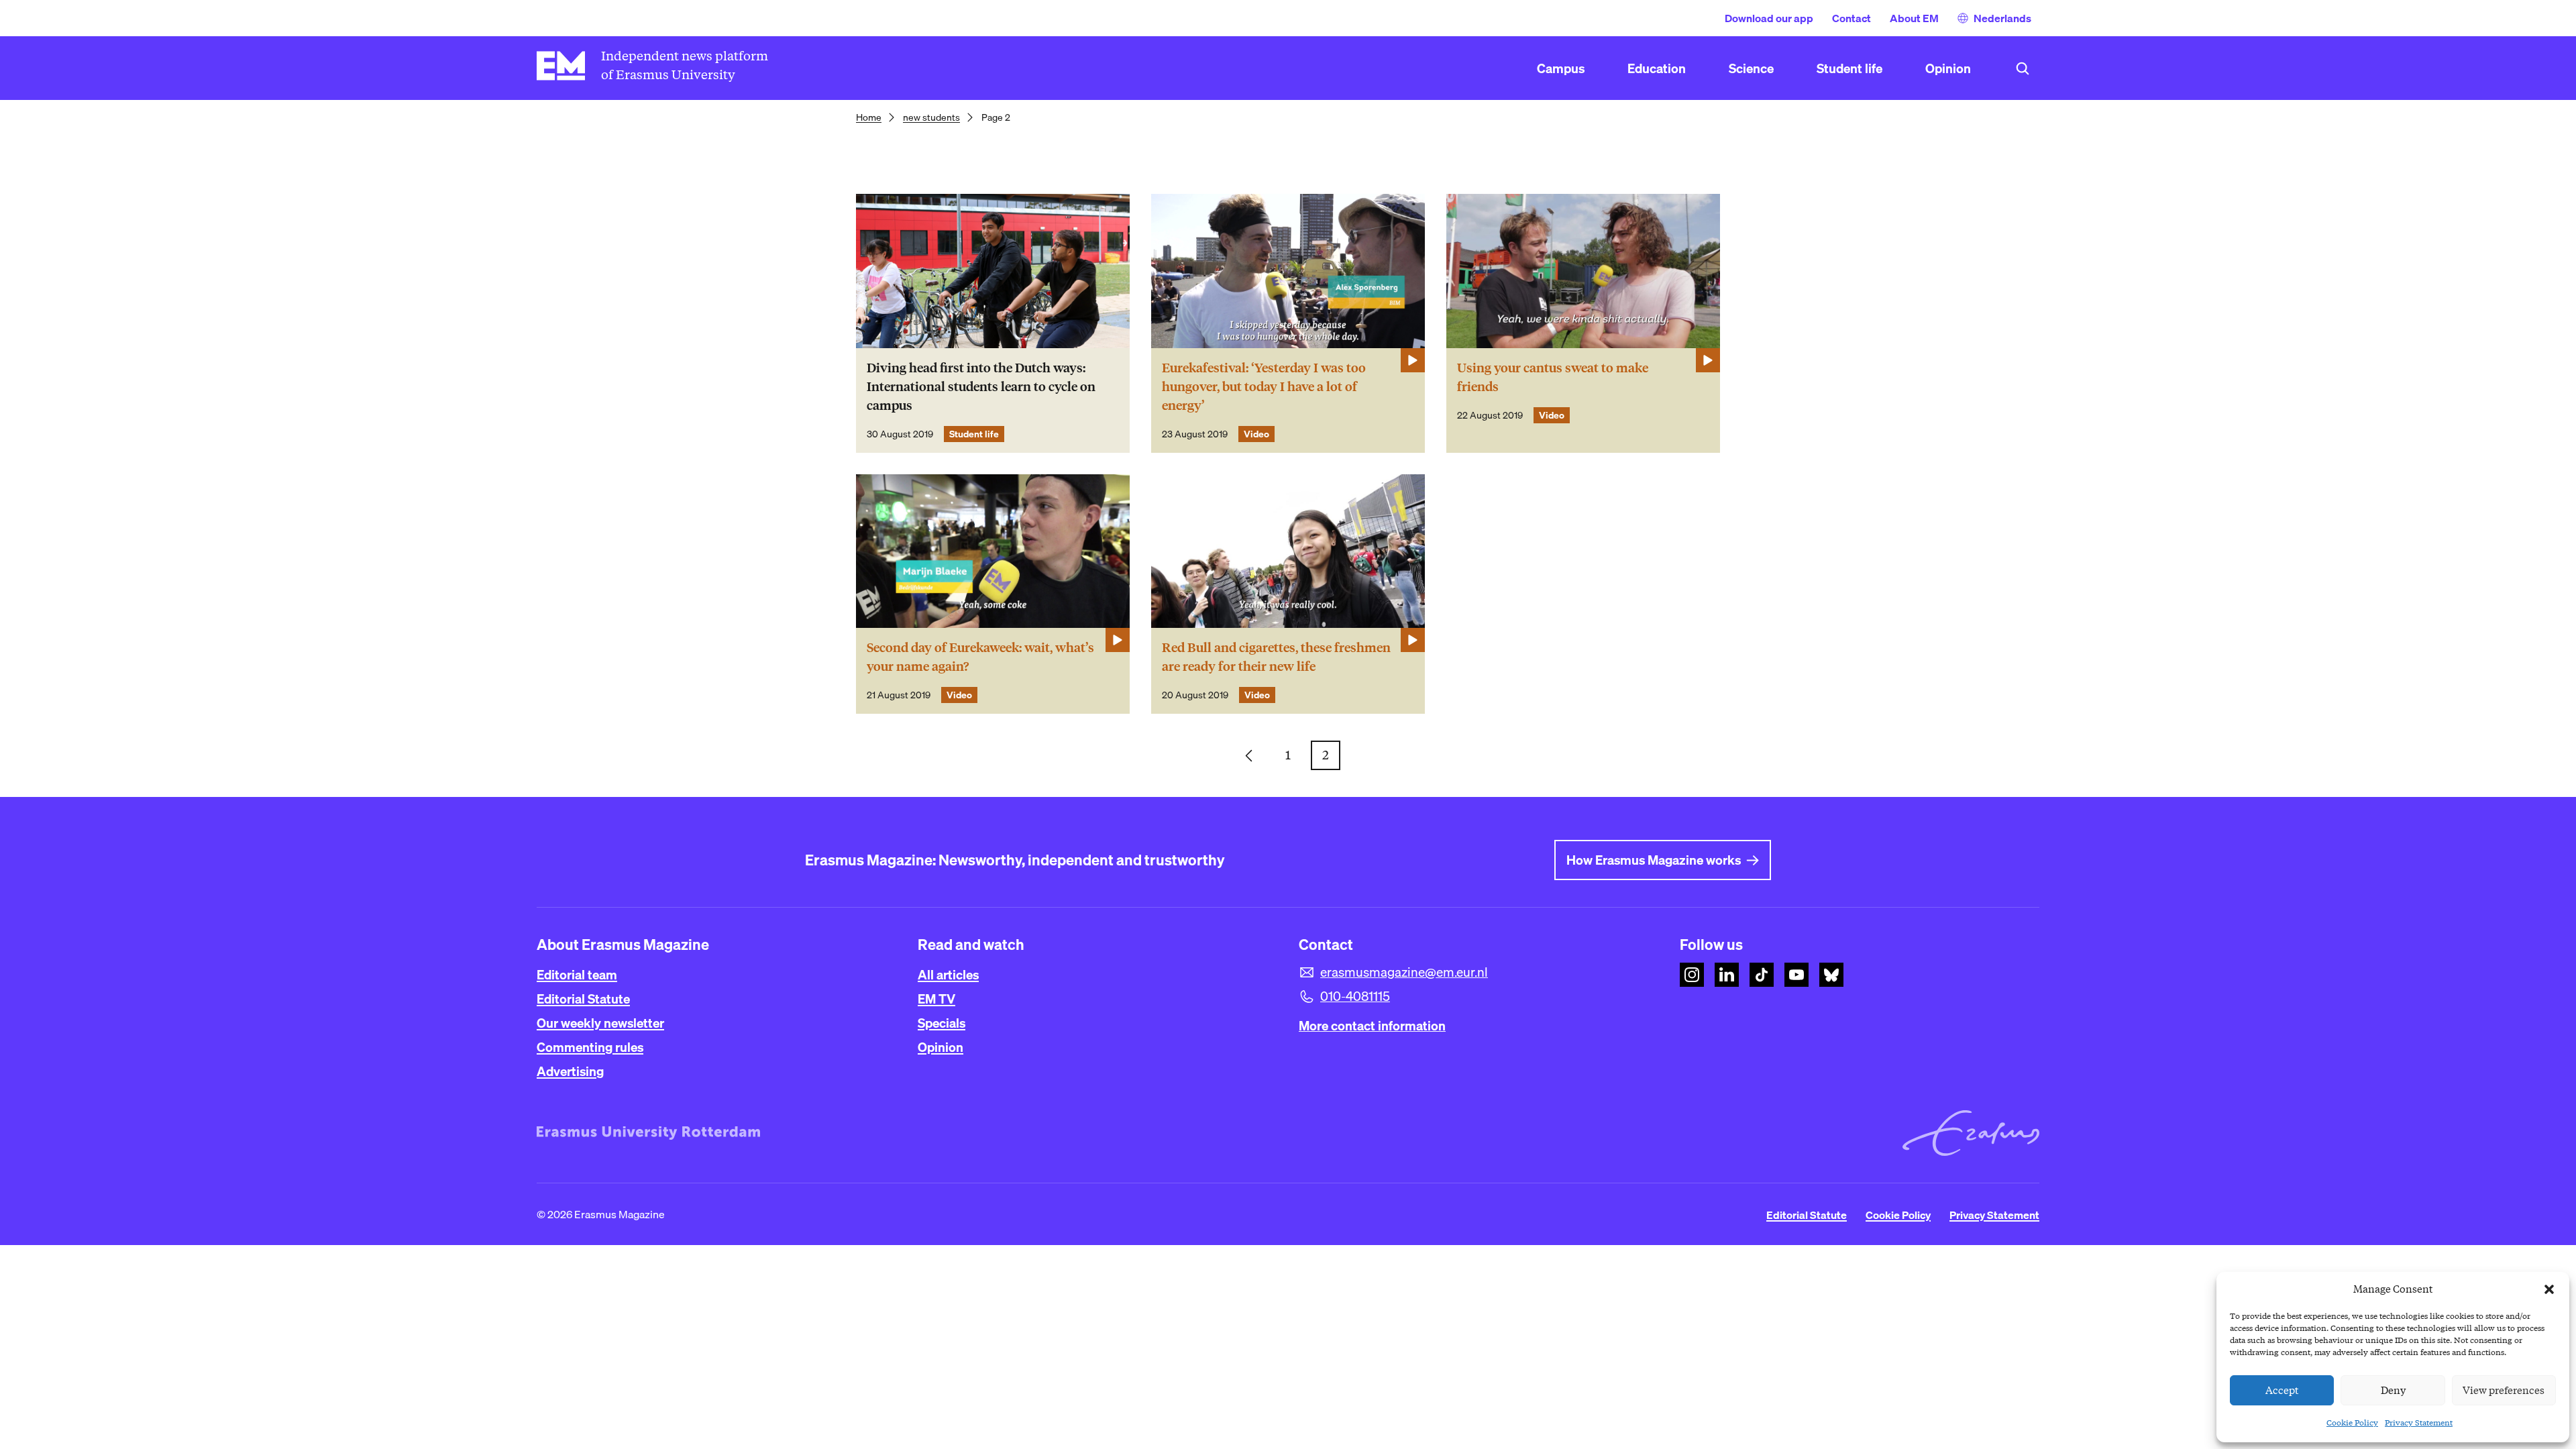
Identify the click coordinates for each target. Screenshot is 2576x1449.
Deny (2393, 1391)
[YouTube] (1796, 975)
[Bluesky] (1831, 975)
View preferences (2504, 1391)
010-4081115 (1355, 996)
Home (869, 117)
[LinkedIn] (1727, 975)
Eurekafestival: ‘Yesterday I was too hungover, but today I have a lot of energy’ (1264, 387)
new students (931, 117)
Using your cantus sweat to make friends (1553, 377)
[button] (2549, 1289)
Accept (2282, 1391)
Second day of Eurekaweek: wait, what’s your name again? (980, 657)
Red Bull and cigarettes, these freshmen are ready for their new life (1276, 657)
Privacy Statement (2419, 1423)
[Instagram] (1692, 975)
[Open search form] (2023, 68)
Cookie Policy (2352, 1423)
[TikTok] (1762, 975)
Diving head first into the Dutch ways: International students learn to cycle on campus (981, 387)
